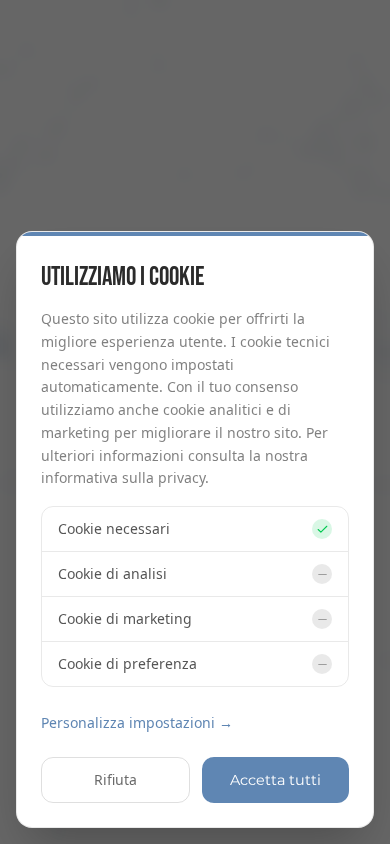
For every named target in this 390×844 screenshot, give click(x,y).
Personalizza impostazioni (137, 722)
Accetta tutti (275, 780)
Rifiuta (115, 779)
